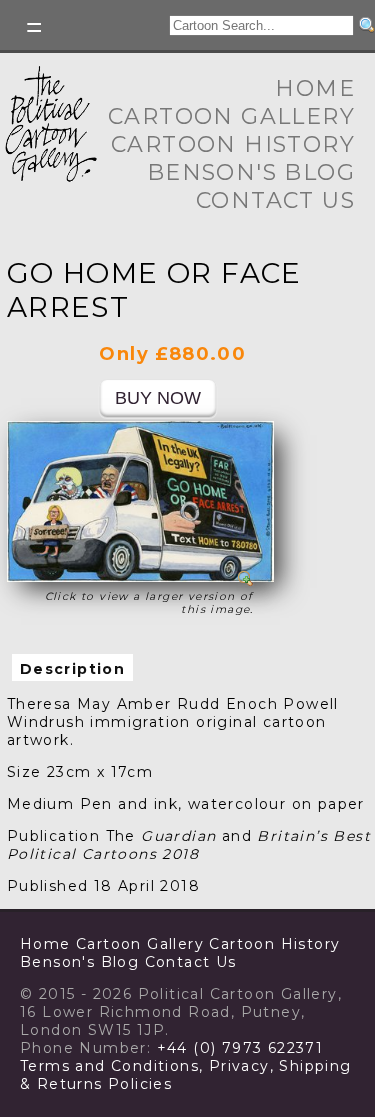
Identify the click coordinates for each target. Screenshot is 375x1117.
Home (315, 88)
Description (72, 669)
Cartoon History (233, 144)
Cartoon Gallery (231, 116)
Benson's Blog (251, 172)
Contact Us (275, 200)
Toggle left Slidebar (35, 27)
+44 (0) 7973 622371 (240, 1048)
